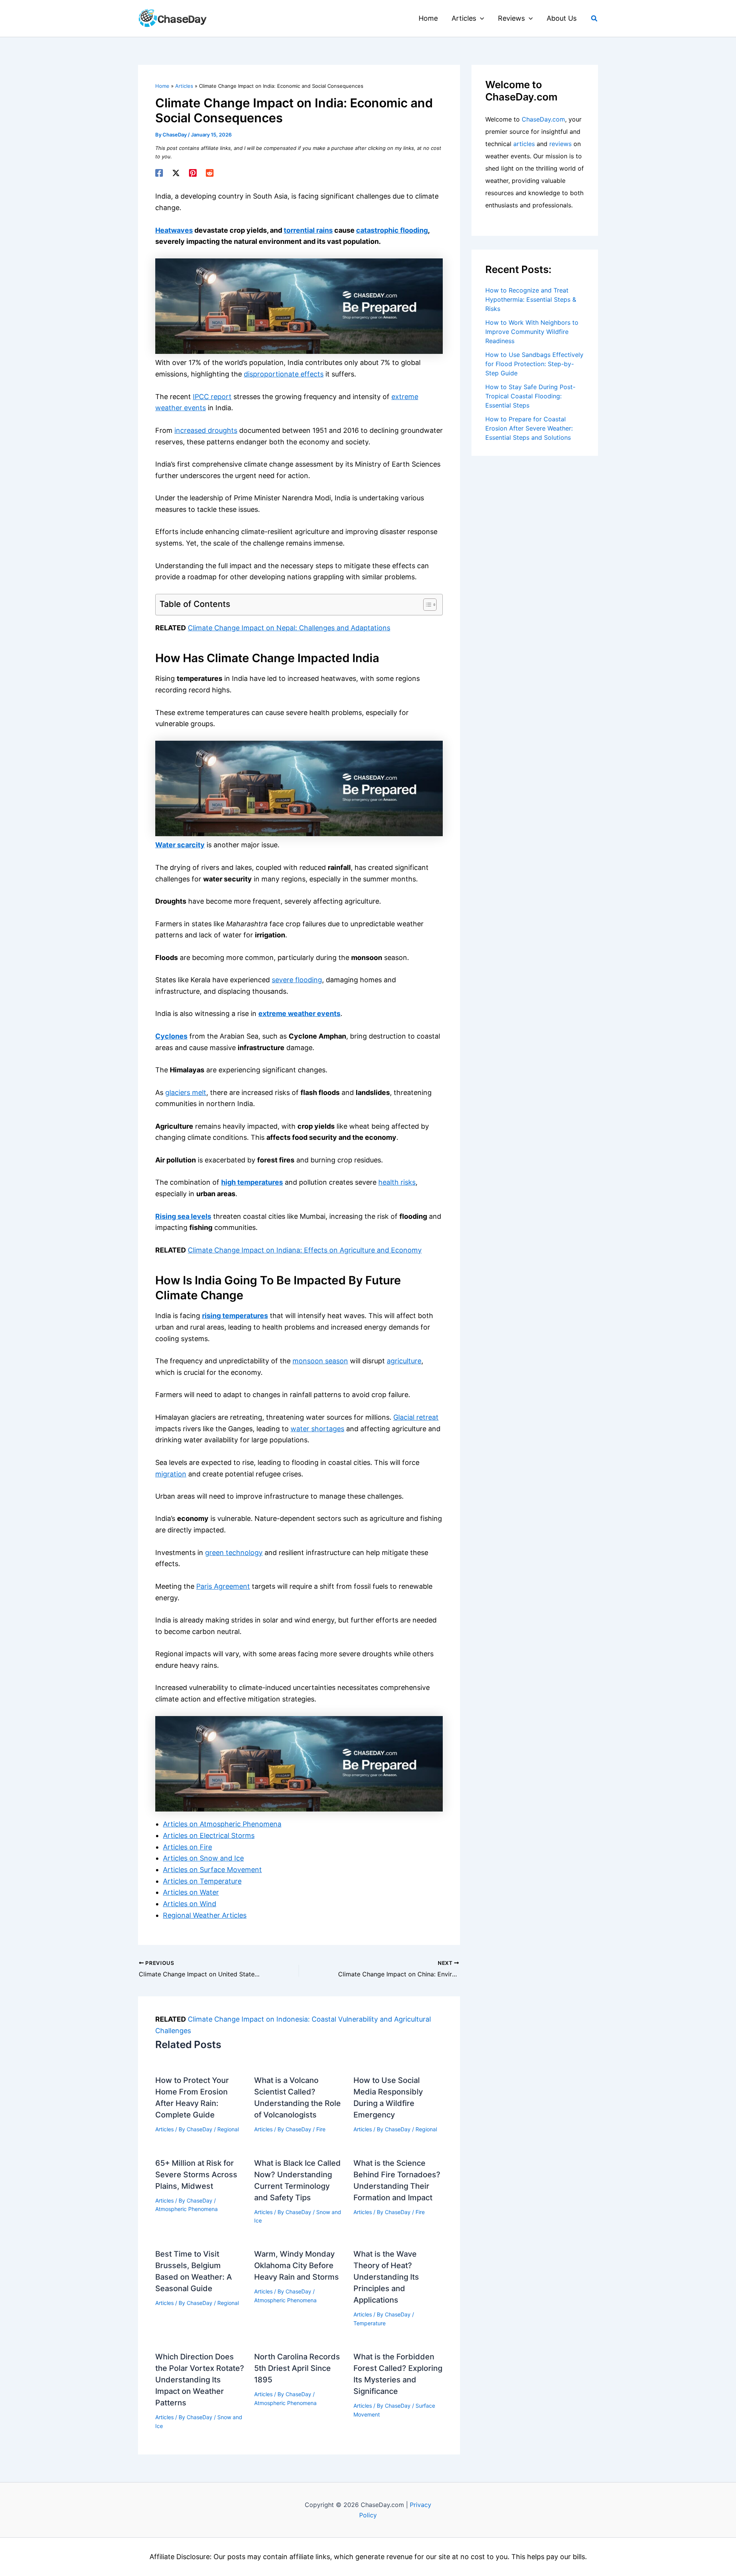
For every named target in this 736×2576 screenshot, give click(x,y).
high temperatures (252, 1182)
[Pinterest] (193, 173)
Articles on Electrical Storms (209, 1835)
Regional (228, 2129)
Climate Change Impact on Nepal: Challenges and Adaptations (289, 628)
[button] (480, 18)
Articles (164, 2129)
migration (171, 1474)
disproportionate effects (284, 374)
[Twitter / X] (176, 173)
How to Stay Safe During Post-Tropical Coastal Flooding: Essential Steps (530, 396)
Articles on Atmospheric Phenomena (222, 1824)
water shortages (317, 1429)
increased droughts (206, 430)
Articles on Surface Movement (212, 1870)
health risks (397, 1182)
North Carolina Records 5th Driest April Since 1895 (297, 2368)
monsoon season (320, 1361)
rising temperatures (235, 1316)
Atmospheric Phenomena (186, 2209)
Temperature (370, 2323)
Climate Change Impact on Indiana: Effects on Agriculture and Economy (305, 1250)
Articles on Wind (190, 1904)
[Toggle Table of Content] (426, 605)
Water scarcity (180, 845)
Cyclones (171, 1036)
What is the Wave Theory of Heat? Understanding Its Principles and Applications (386, 2277)
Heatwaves (174, 230)
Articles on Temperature (202, 1881)
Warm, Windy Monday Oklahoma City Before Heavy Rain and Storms (297, 2265)
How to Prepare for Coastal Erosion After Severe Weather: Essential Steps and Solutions (529, 428)
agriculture (404, 1361)
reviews (560, 144)
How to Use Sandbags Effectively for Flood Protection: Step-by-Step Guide (534, 364)
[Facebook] (159, 173)
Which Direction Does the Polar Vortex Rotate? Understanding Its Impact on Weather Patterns (200, 2380)
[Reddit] (210, 173)
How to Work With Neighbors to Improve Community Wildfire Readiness (532, 332)
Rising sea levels (183, 1216)
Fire (321, 2129)
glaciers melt (186, 1092)
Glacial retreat (416, 1417)
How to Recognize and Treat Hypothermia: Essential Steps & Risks (531, 299)
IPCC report (212, 397)
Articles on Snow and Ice (203, 1858)
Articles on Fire (187, 1847)
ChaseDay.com (543, 119)
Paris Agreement (223, 1586)
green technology (234, 1553)
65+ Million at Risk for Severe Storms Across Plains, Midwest (196, 2175)
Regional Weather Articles (205, 1915)
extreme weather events (299, 1013)
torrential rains (308, 230)
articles (524, 144)
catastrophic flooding (392, 230)
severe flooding (297, 980)
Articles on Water (191, 1892)
